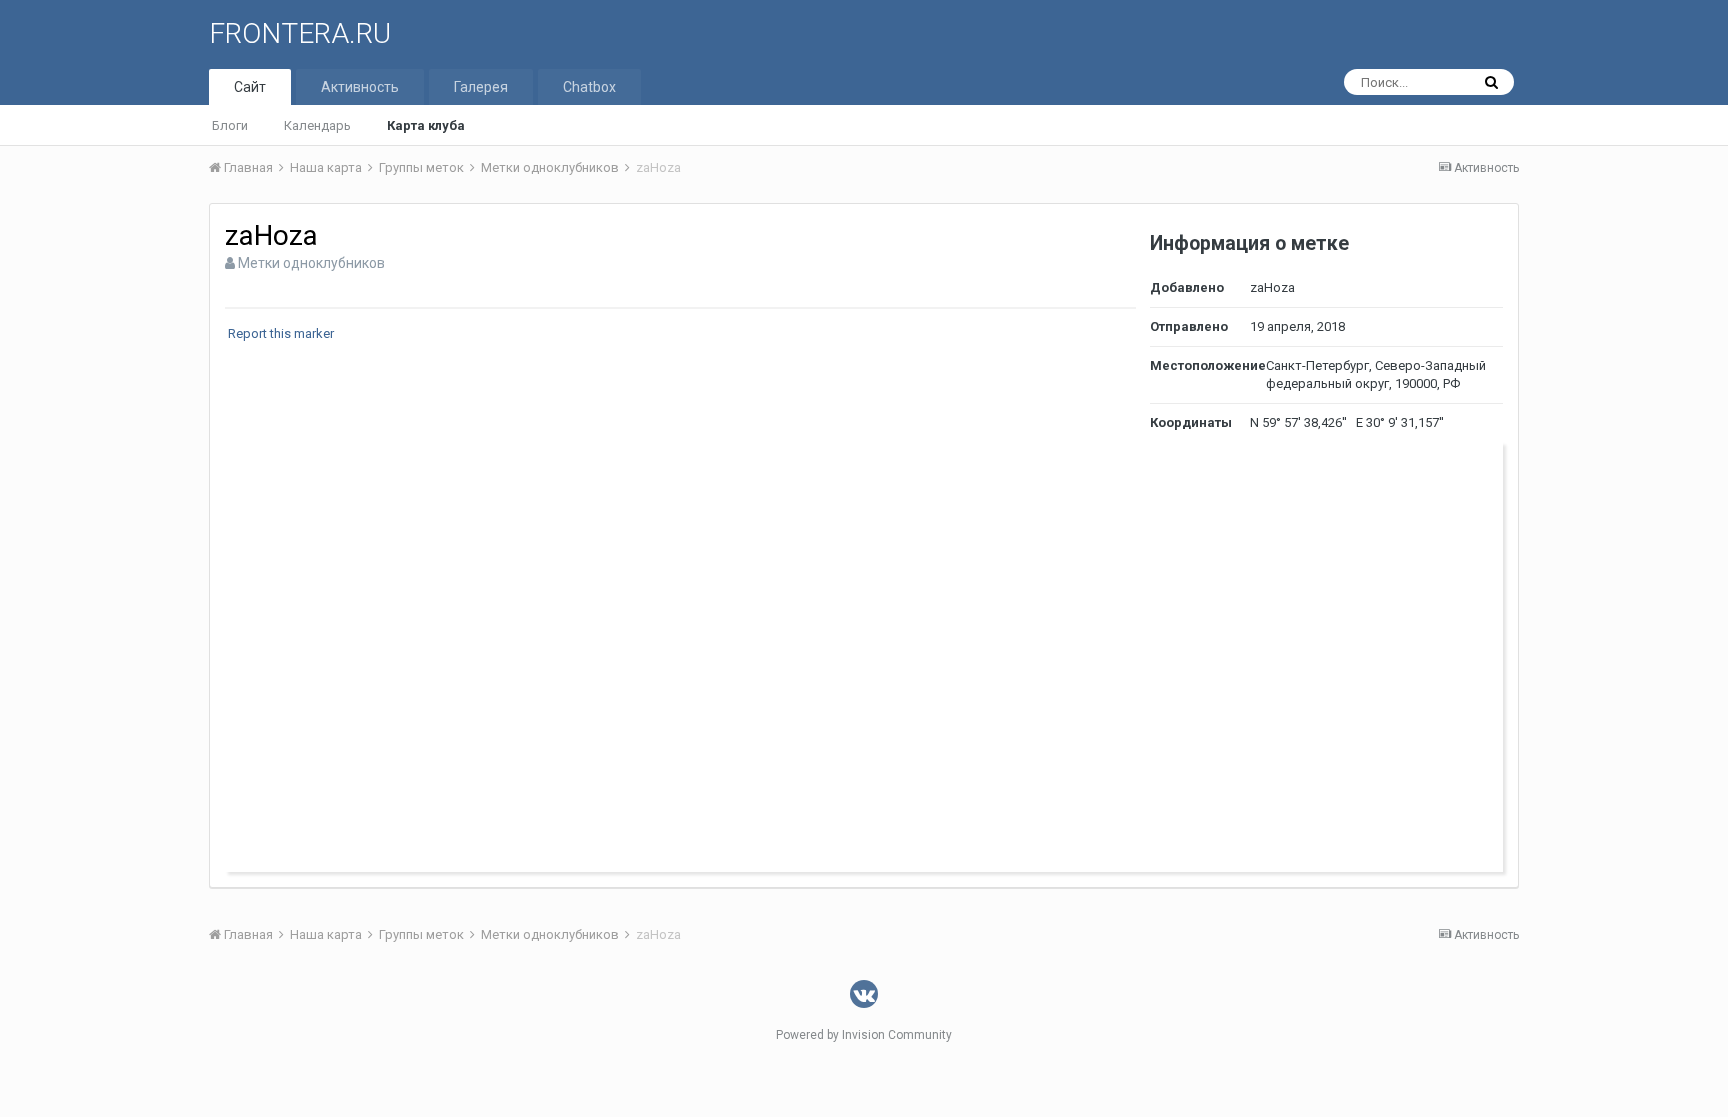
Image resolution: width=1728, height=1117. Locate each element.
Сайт (250, 87)
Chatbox (589, 87)
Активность (360, 87)
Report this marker (281, 333)
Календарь (317, 125)
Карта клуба (426, 125)
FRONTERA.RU (300, 33)
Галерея (481, 87)
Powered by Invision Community (864, 1035)
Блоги (230, 125)
